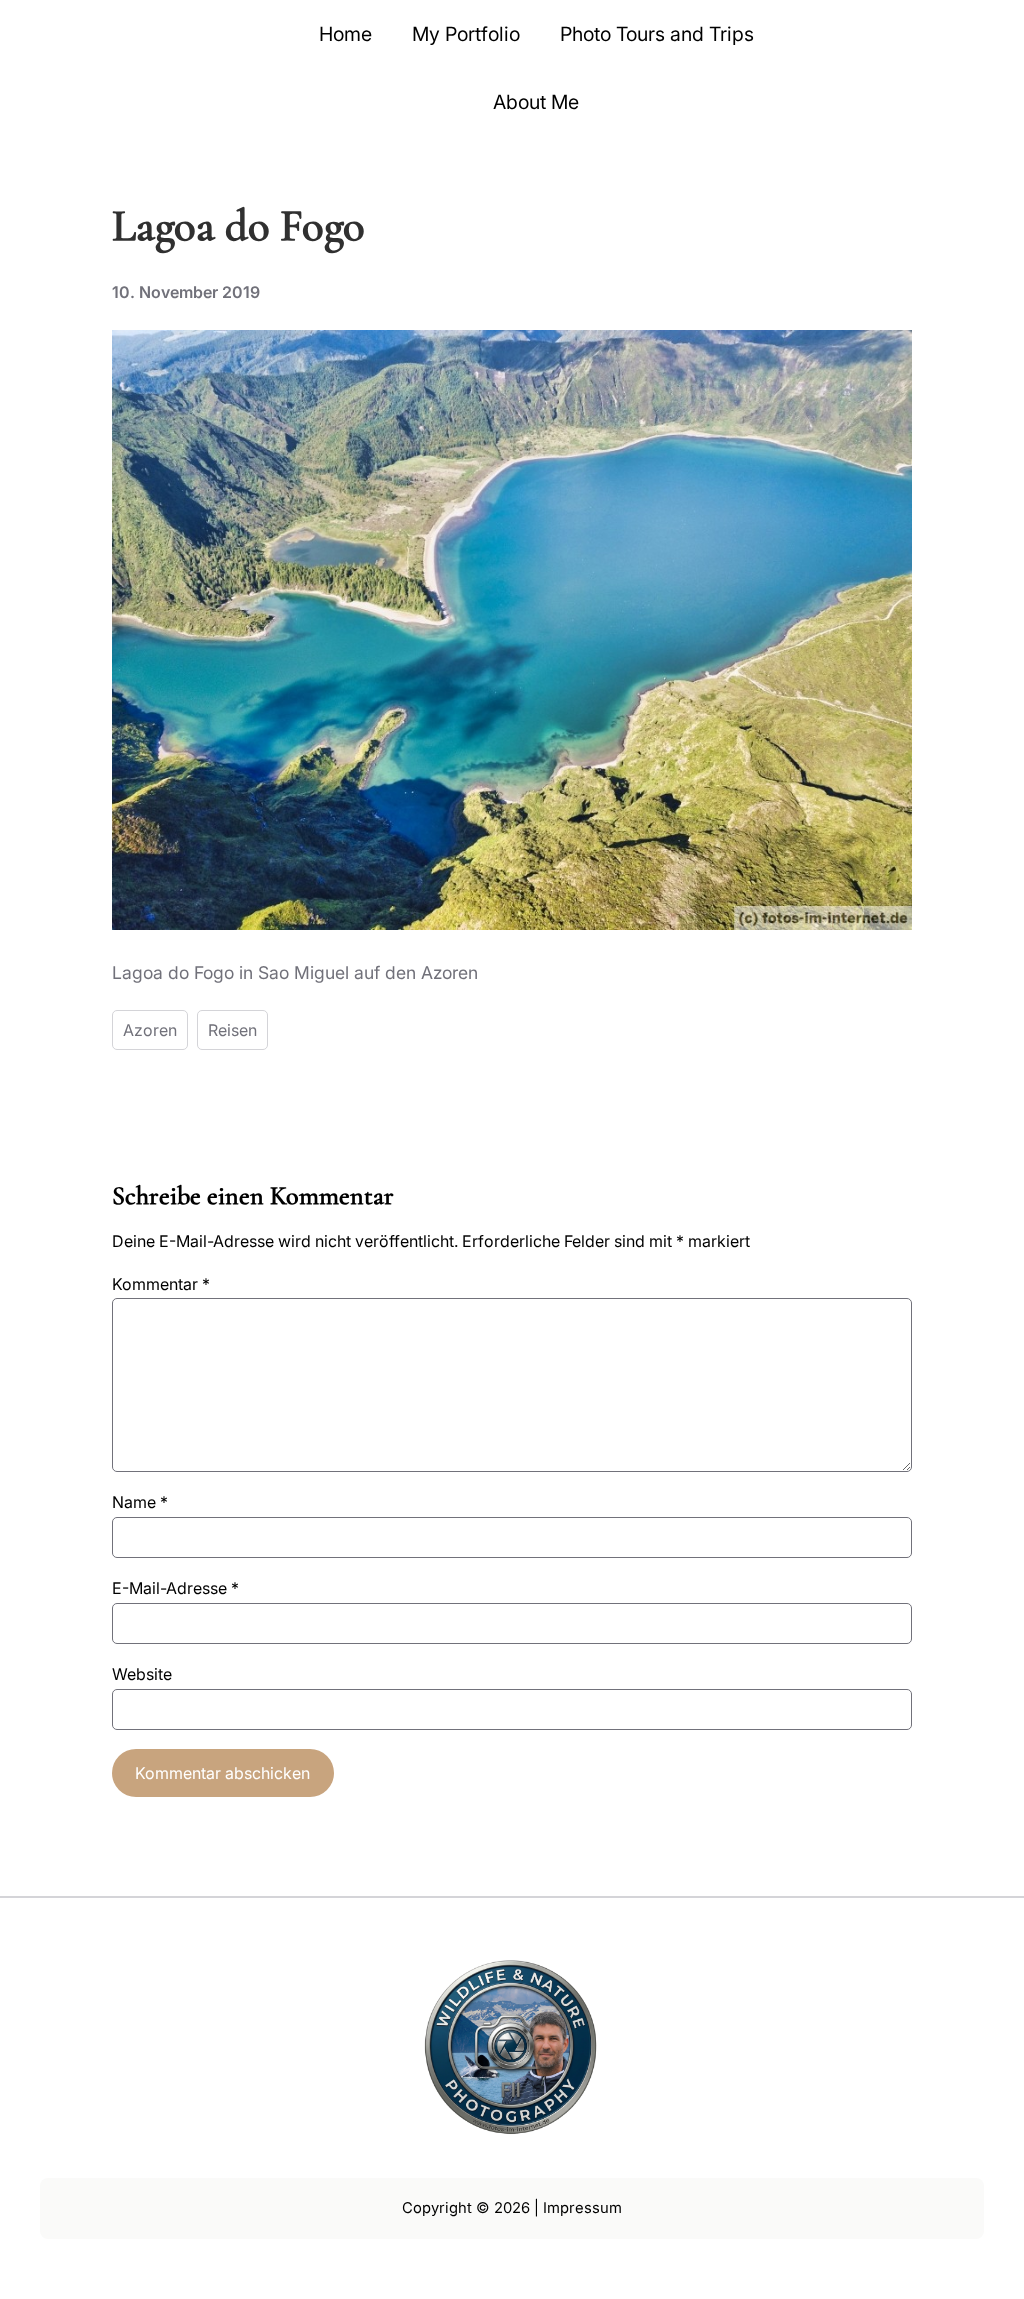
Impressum (582, 2208)
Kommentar (161, 1284)
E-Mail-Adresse (175, 1588)
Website (142, 1674)
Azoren (150, 1030)
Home (345, 34)
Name (140, 1502)
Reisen (232, 1030)
